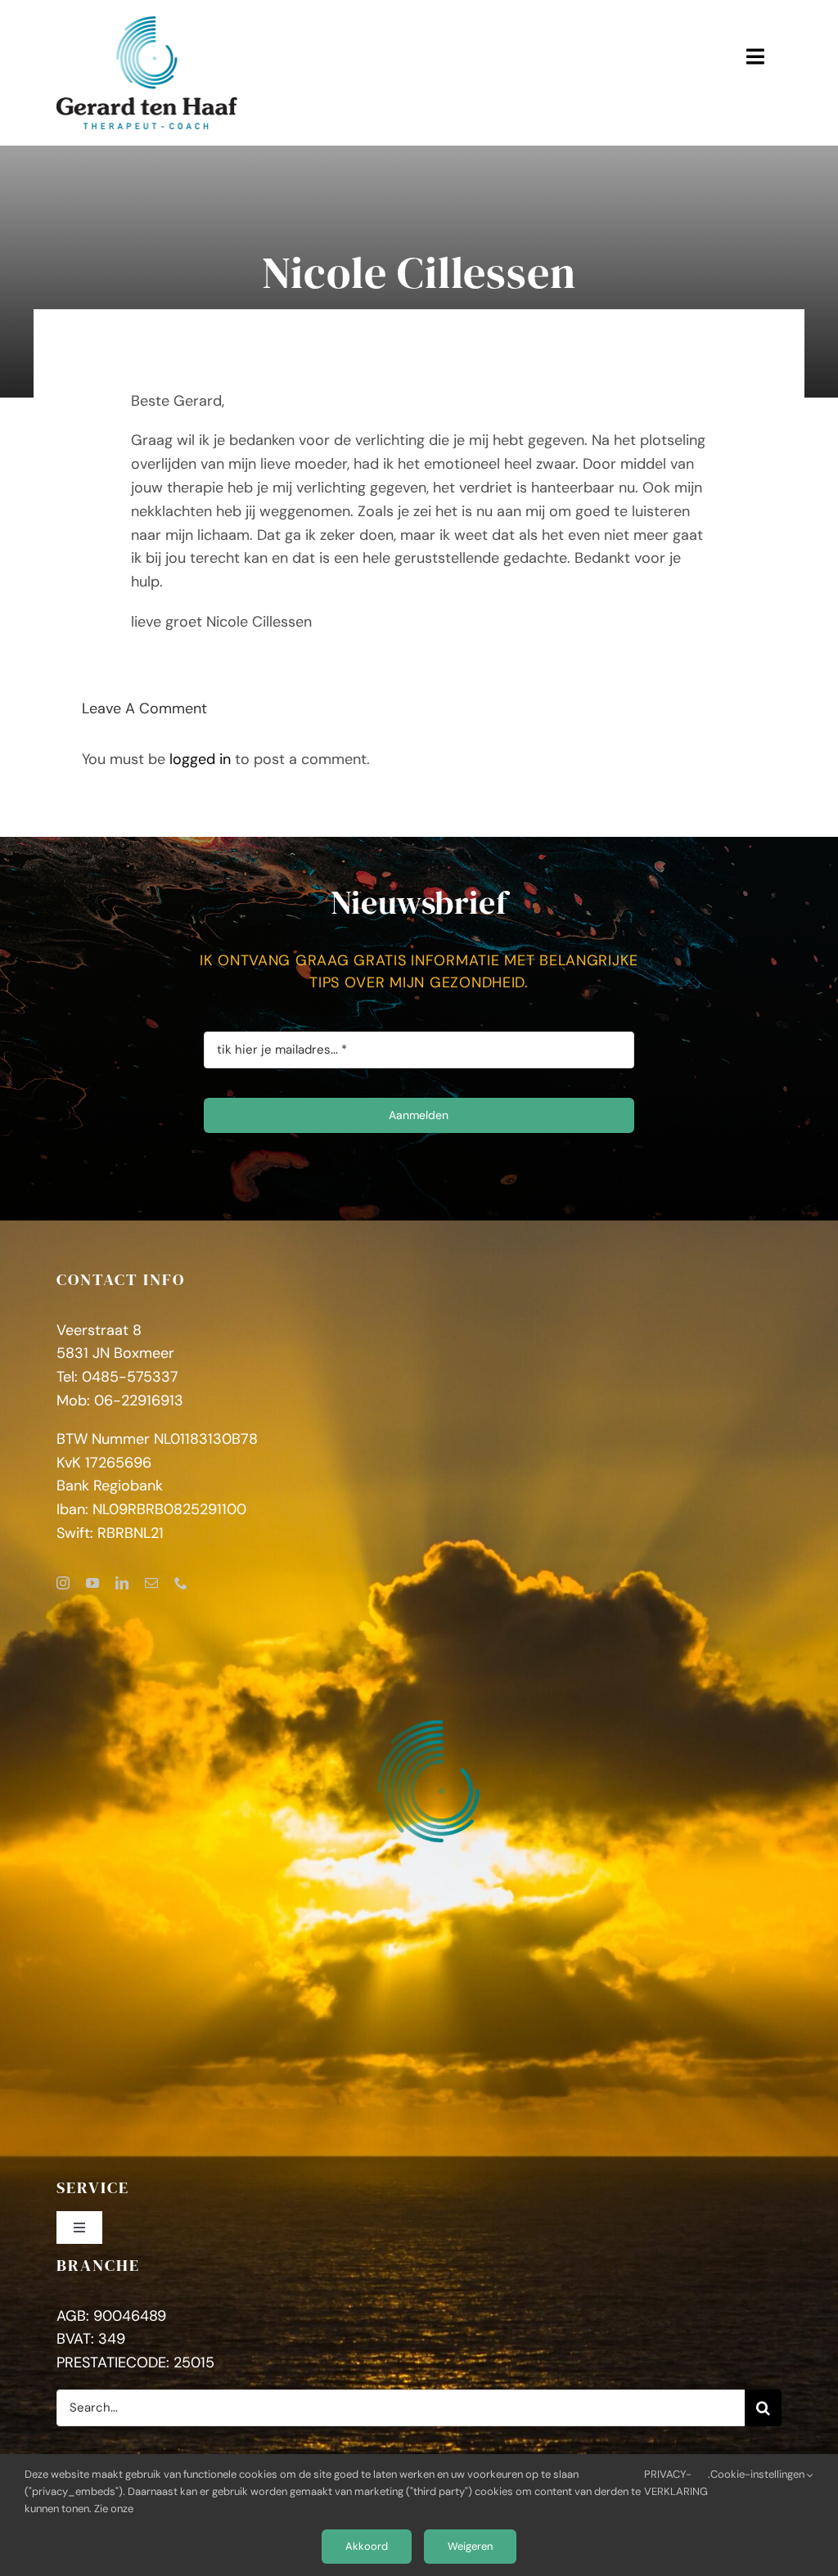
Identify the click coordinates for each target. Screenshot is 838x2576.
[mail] (151, 1583)
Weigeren (470, 2546)
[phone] (181, 1583)
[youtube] (92, 1583)
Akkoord (367, 2546)
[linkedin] (122, 1583)
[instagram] (63, 1583)
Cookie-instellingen (759, 2474)
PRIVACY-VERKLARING (676, 2483)
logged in (200, 759)
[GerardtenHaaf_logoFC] (147, 24)
